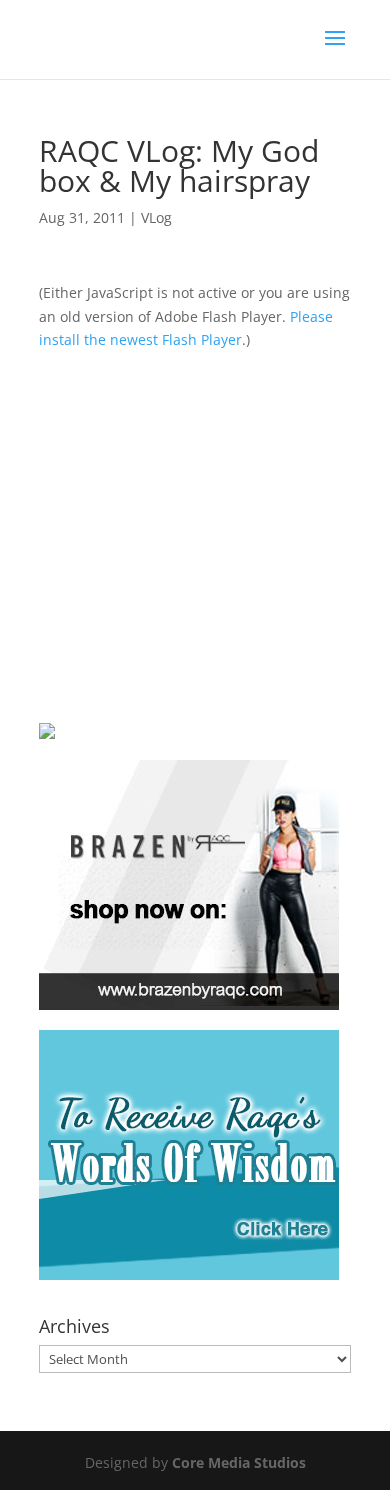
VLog (156, 217)
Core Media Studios (239, 1462)
